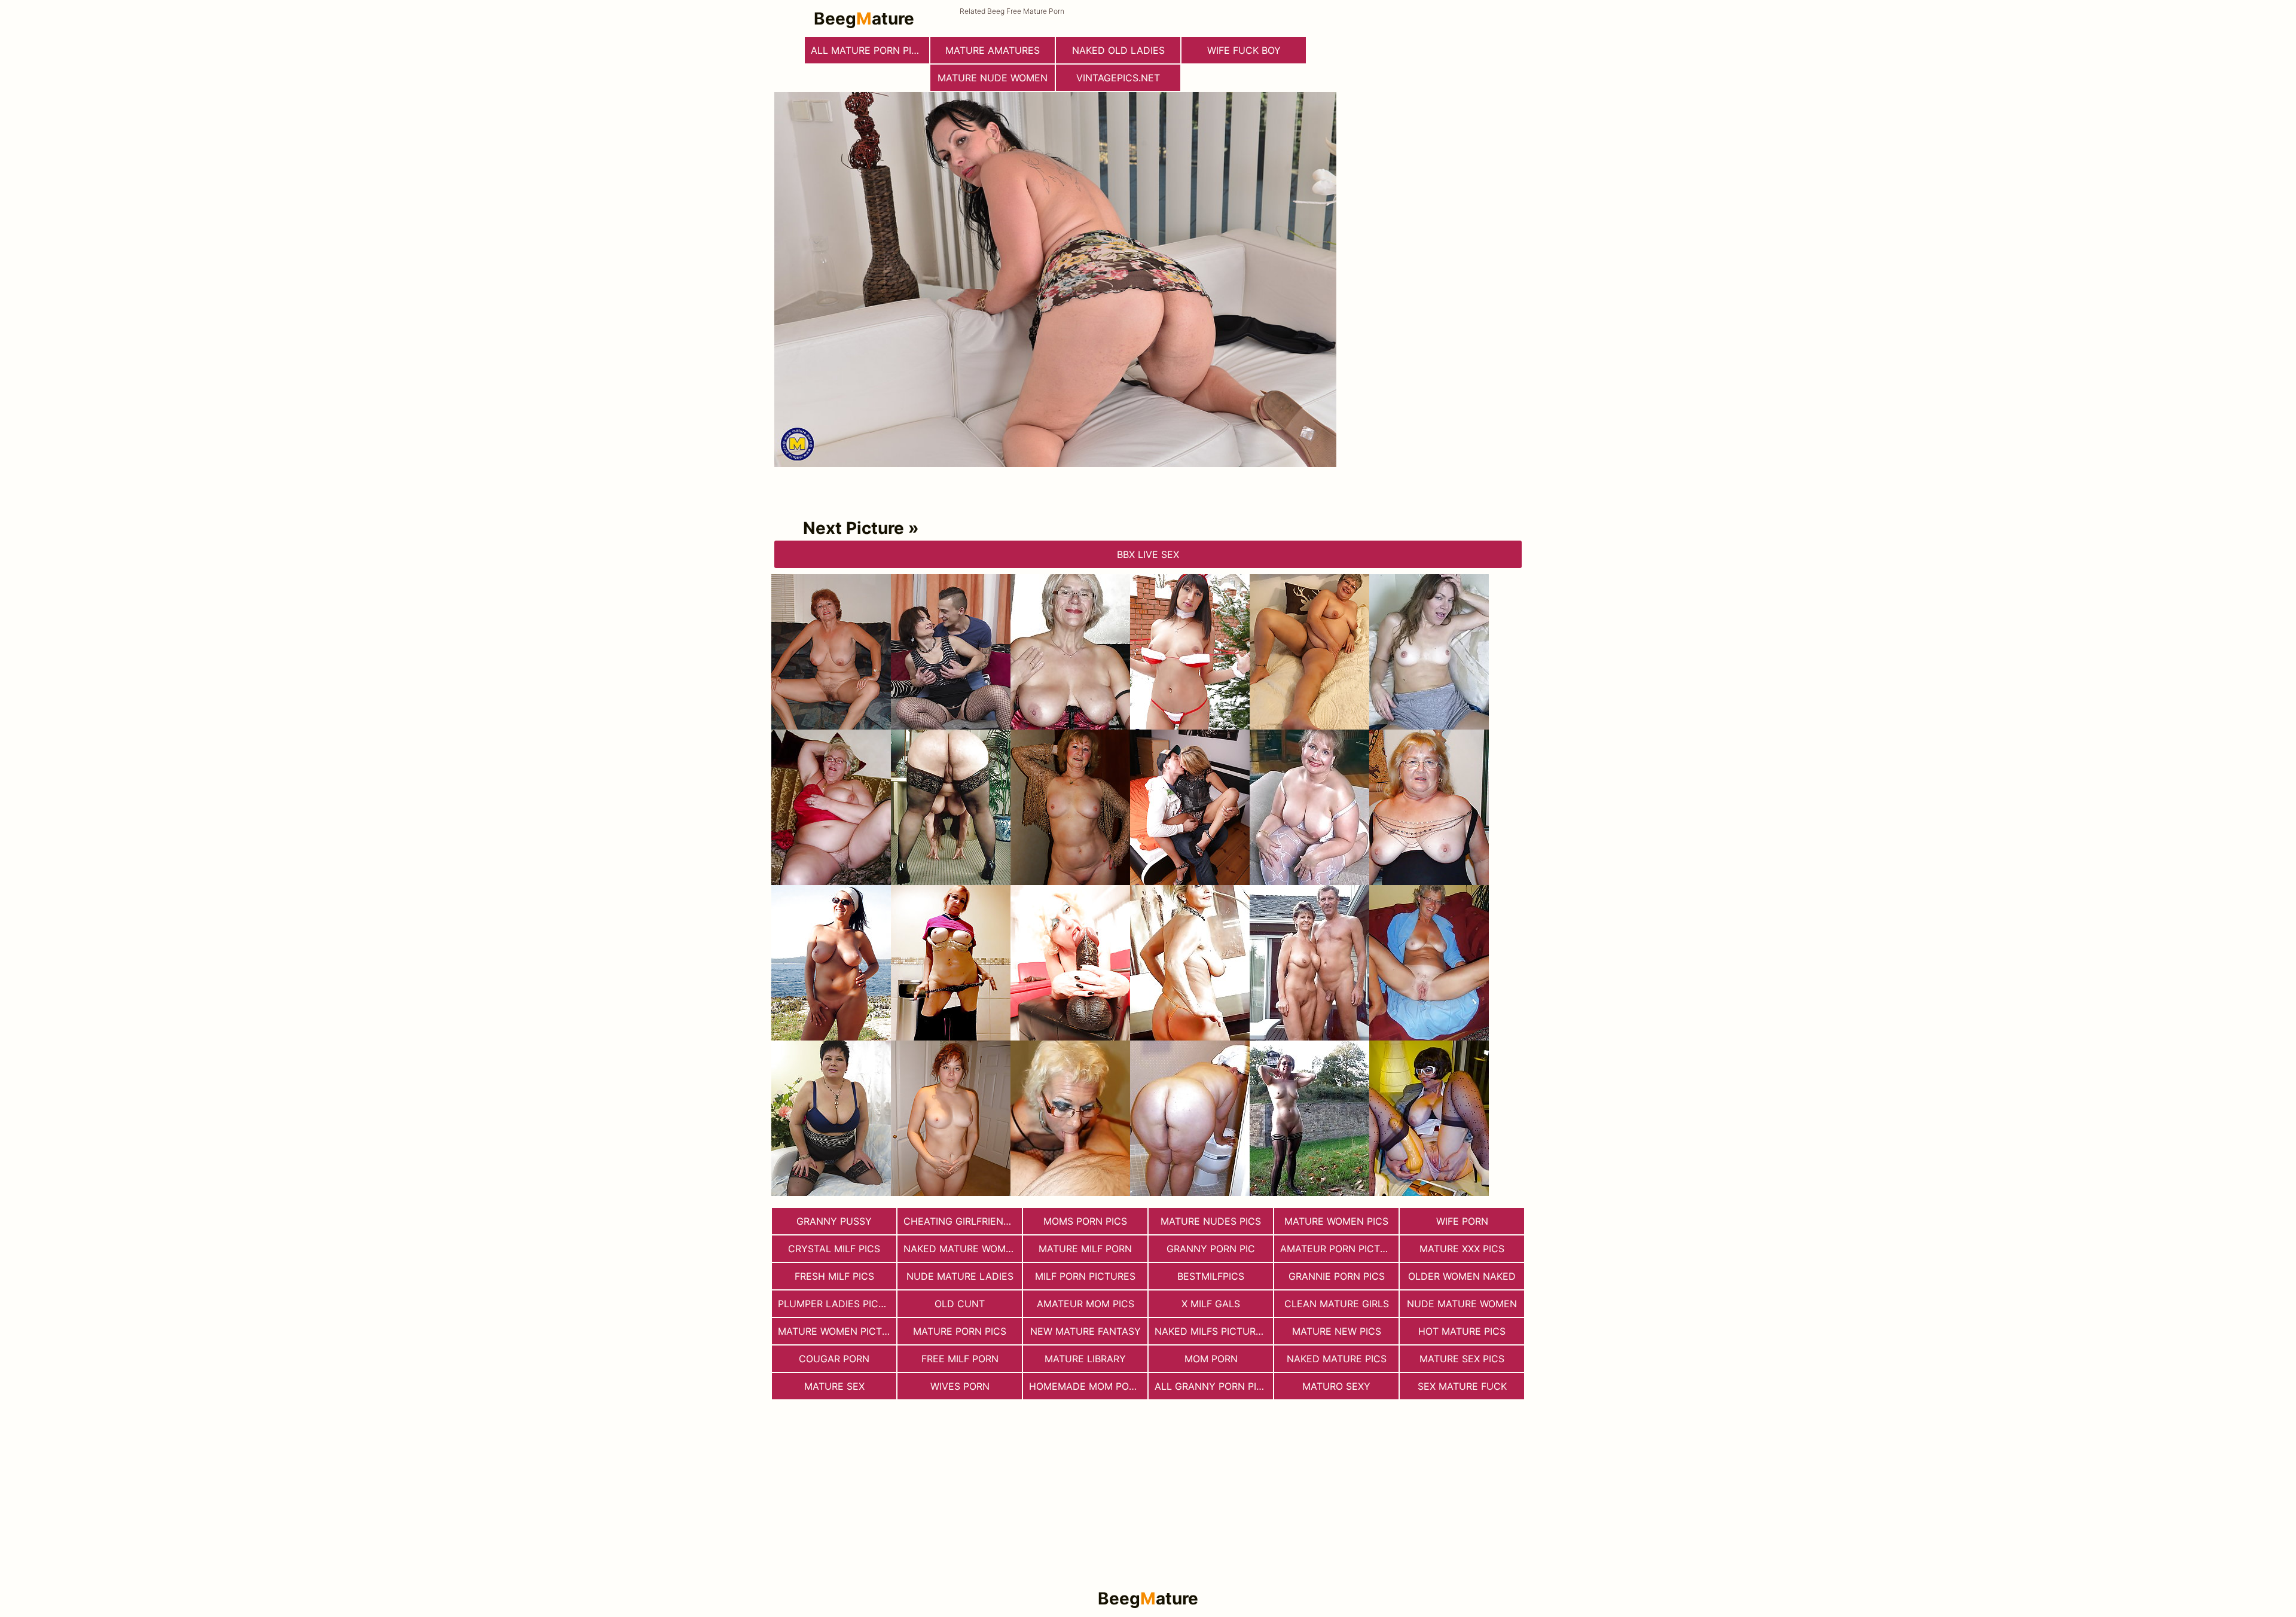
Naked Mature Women (961, 1249)
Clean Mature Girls (1337, 1304)
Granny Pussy (834, 1221)
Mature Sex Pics (1462, 1359)
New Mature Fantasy (1086, 1331)
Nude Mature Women (1462, 1304)
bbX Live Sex (1148, 554)
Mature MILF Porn (1085, 1249)
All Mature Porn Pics (868, 50)
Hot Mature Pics (1462, 1331)
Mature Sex (834, 1386)
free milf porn (960, 1359)
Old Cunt (960, 1304)
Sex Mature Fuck (1462, 1386)
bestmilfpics (1211, 1276)
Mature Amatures (993, 50)
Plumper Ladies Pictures (837, 1304)
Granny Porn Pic (1211, 1249)
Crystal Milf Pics (834, 1249)
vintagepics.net (1118, 78)
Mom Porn (1211, 1359)
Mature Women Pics (1336, 1221)
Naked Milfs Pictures (1211, 1331)
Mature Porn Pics (960, 1331)
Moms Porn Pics (1085, 1221)
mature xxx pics (1462, 1249)
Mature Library (1085, 1359)
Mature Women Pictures (837, 1331)
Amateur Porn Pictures (1339, 1249)
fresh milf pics (834, 1276)
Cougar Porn (834, 1359)
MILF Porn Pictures (1085, 1276)
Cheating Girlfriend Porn (963, 1221)
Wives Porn (960, 1386)
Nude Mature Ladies (960, 1276)
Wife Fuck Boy (1244, 50)
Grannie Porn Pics (1337, 1276)
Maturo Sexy (1336, 1386)
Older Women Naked (1462, 1276)
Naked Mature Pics (1337, 1359)
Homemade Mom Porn (1086, 1386)
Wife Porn (1462, 1221)
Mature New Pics (1337, 1331)
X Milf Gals (1211, 1304)
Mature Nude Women (993, 78)
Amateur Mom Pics (1086, 1304)
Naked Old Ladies (1118, 50)
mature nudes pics (1211, 1221)
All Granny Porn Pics (1212, 1386)
